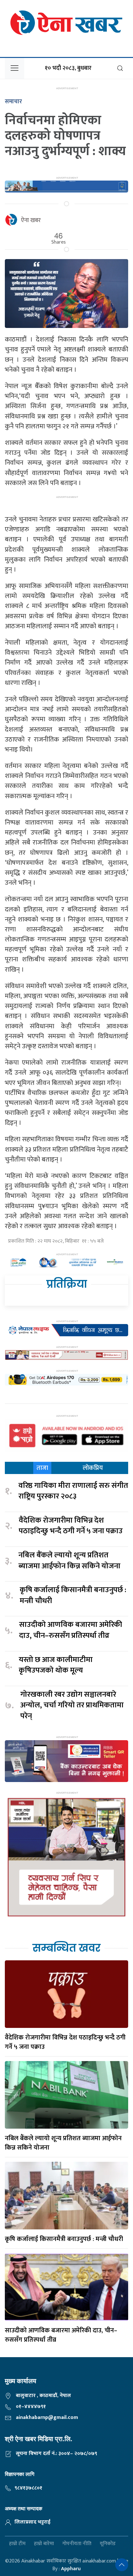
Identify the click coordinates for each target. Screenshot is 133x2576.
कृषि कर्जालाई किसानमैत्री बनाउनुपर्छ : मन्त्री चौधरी (73, 1596)
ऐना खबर (31, 220)
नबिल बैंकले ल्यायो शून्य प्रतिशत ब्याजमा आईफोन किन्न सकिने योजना (69, 1561)
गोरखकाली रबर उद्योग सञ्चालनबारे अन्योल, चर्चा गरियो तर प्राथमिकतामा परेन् (72, 1706)
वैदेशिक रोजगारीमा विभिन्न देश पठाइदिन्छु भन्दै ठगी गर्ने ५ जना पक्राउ (71, 1526)
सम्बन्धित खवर (66, 1948)
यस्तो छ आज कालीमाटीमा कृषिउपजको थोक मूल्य (56, 1665)
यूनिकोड (108, 2544)
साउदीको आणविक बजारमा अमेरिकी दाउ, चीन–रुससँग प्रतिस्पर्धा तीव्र (71, 1630)
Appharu (71, 2569)
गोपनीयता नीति (77, 2544)
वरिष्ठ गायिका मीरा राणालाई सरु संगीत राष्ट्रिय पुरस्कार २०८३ (73, 1491)
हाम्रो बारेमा (44, 2544)
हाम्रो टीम (17, 2544)
